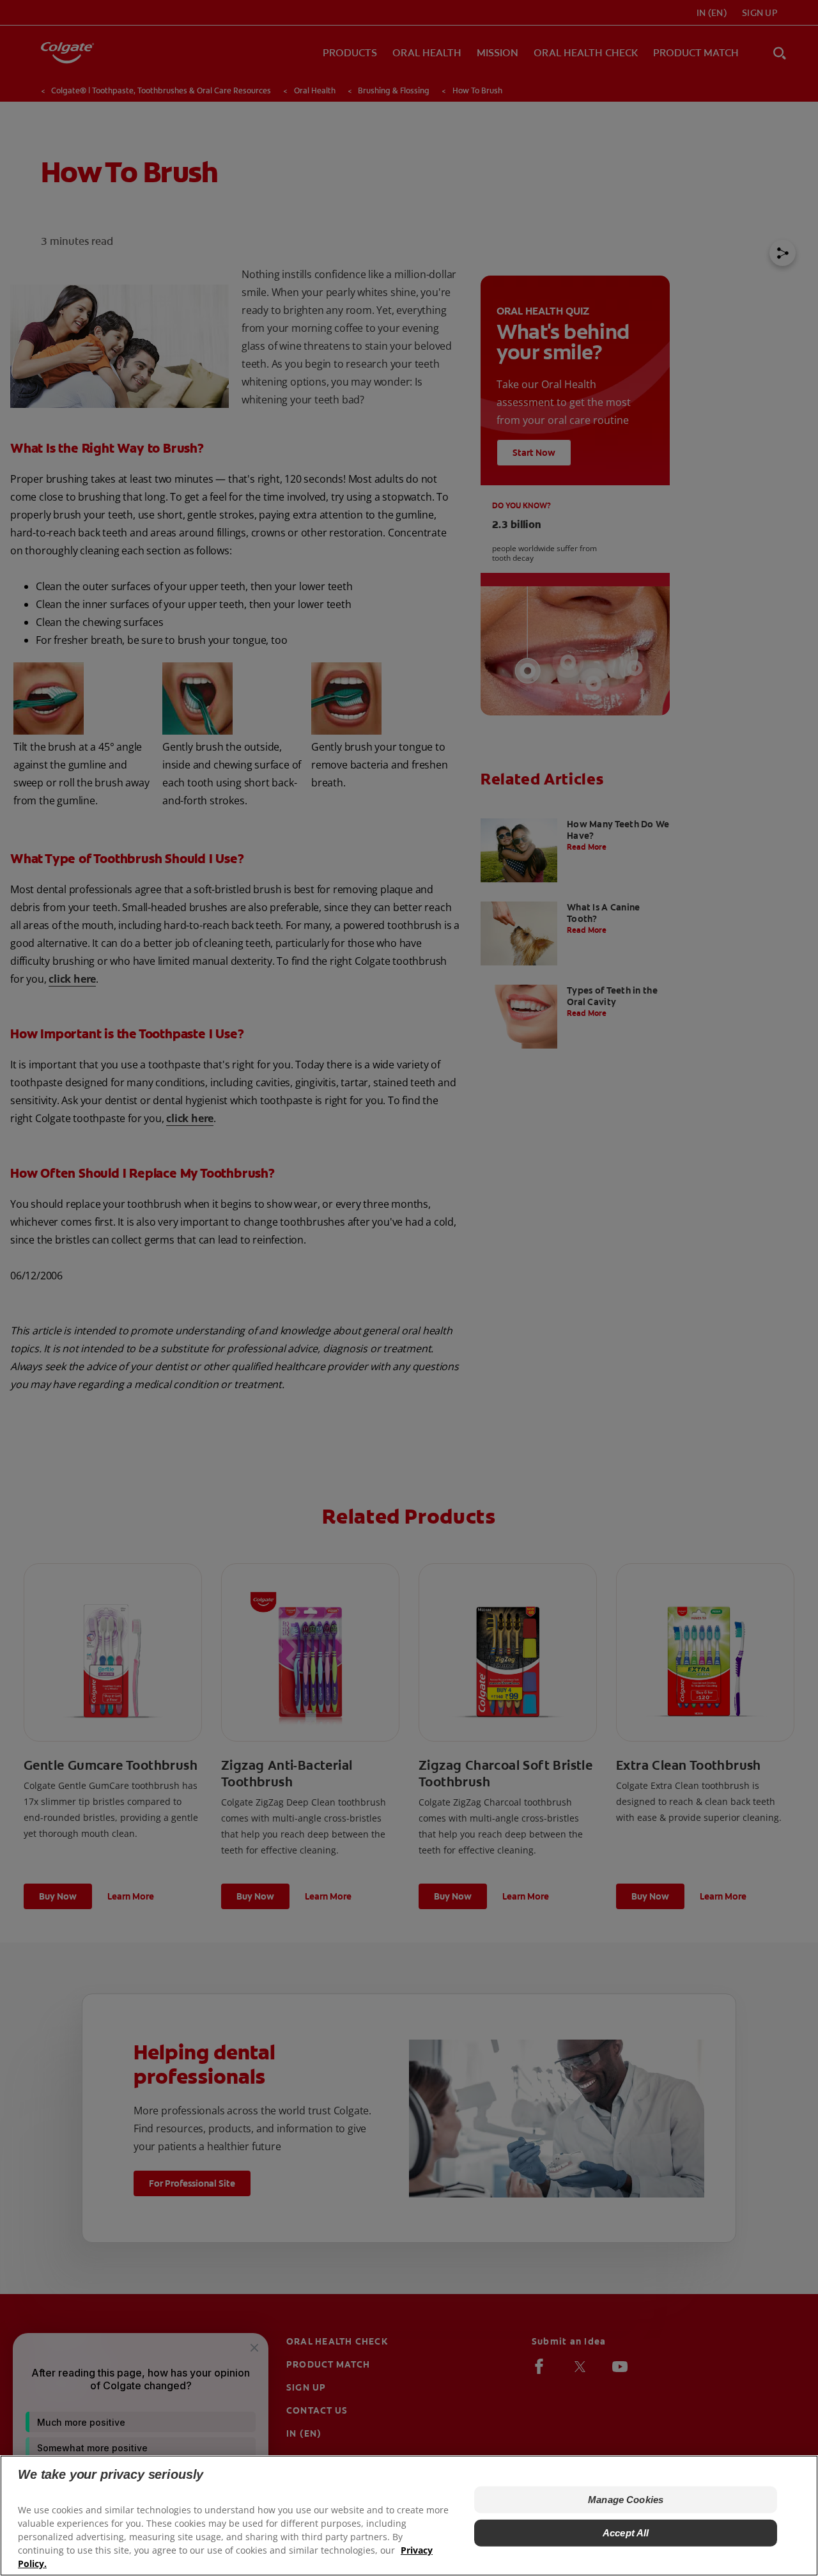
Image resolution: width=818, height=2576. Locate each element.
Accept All (626, 2533)
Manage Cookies (626, 2500)
